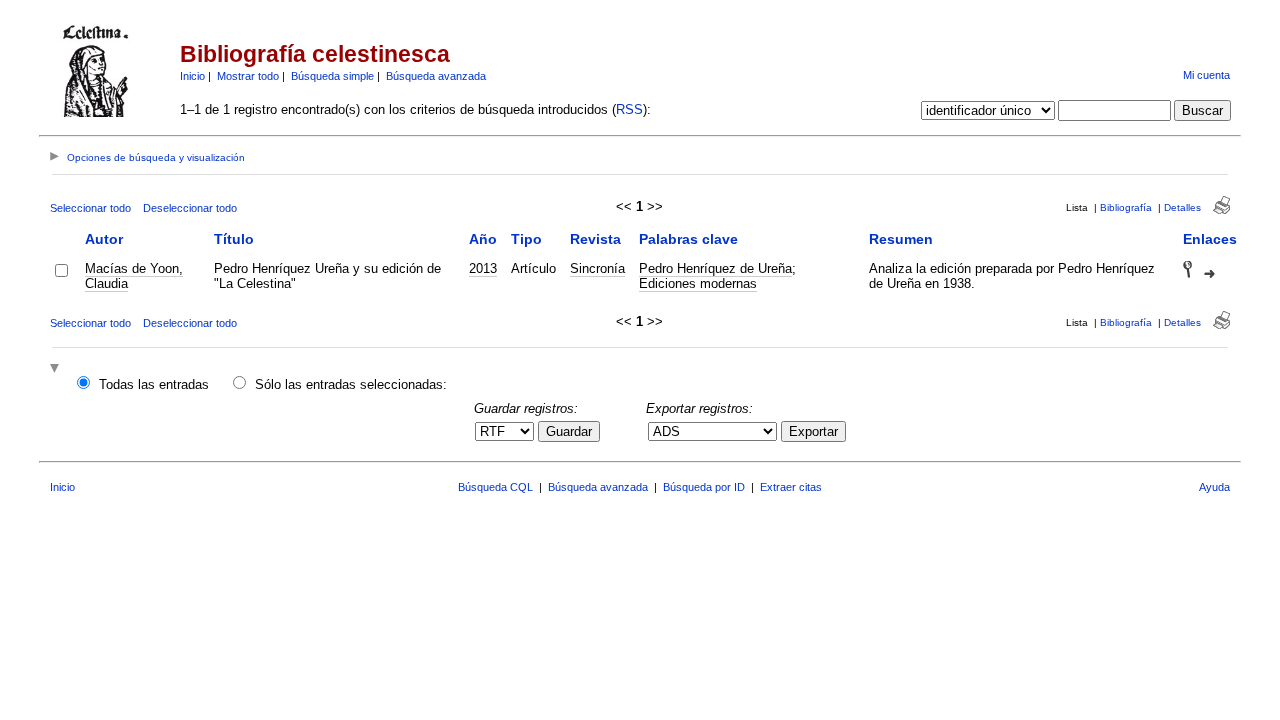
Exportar (813, 431)
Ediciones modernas (698, 283)
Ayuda (1214, 487)
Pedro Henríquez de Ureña (715, 268)
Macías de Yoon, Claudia (134, 276)
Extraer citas (791, 487)
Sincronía (597, 268)
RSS (629, 109)
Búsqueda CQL (495, 487)
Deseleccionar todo (190, 208)
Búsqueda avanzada (436, 76)
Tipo (526, 239)
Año (483, 239)
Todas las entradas (154, 384)
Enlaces (1210, 239)
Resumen (901, 239)
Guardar (569, 431)
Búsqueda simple (332, 76)
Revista (595, 239)
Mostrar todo (248, 76)
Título (234, 239)
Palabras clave (688, 239)
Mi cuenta (1206, 75)
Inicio (192, 76)
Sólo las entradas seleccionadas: (351, 384)
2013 (483, 268)
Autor (104, 239)
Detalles (1182, 207)
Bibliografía (1126, 207)
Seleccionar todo (90, 208)
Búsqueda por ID (704, 487)
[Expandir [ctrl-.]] (57, 369)
